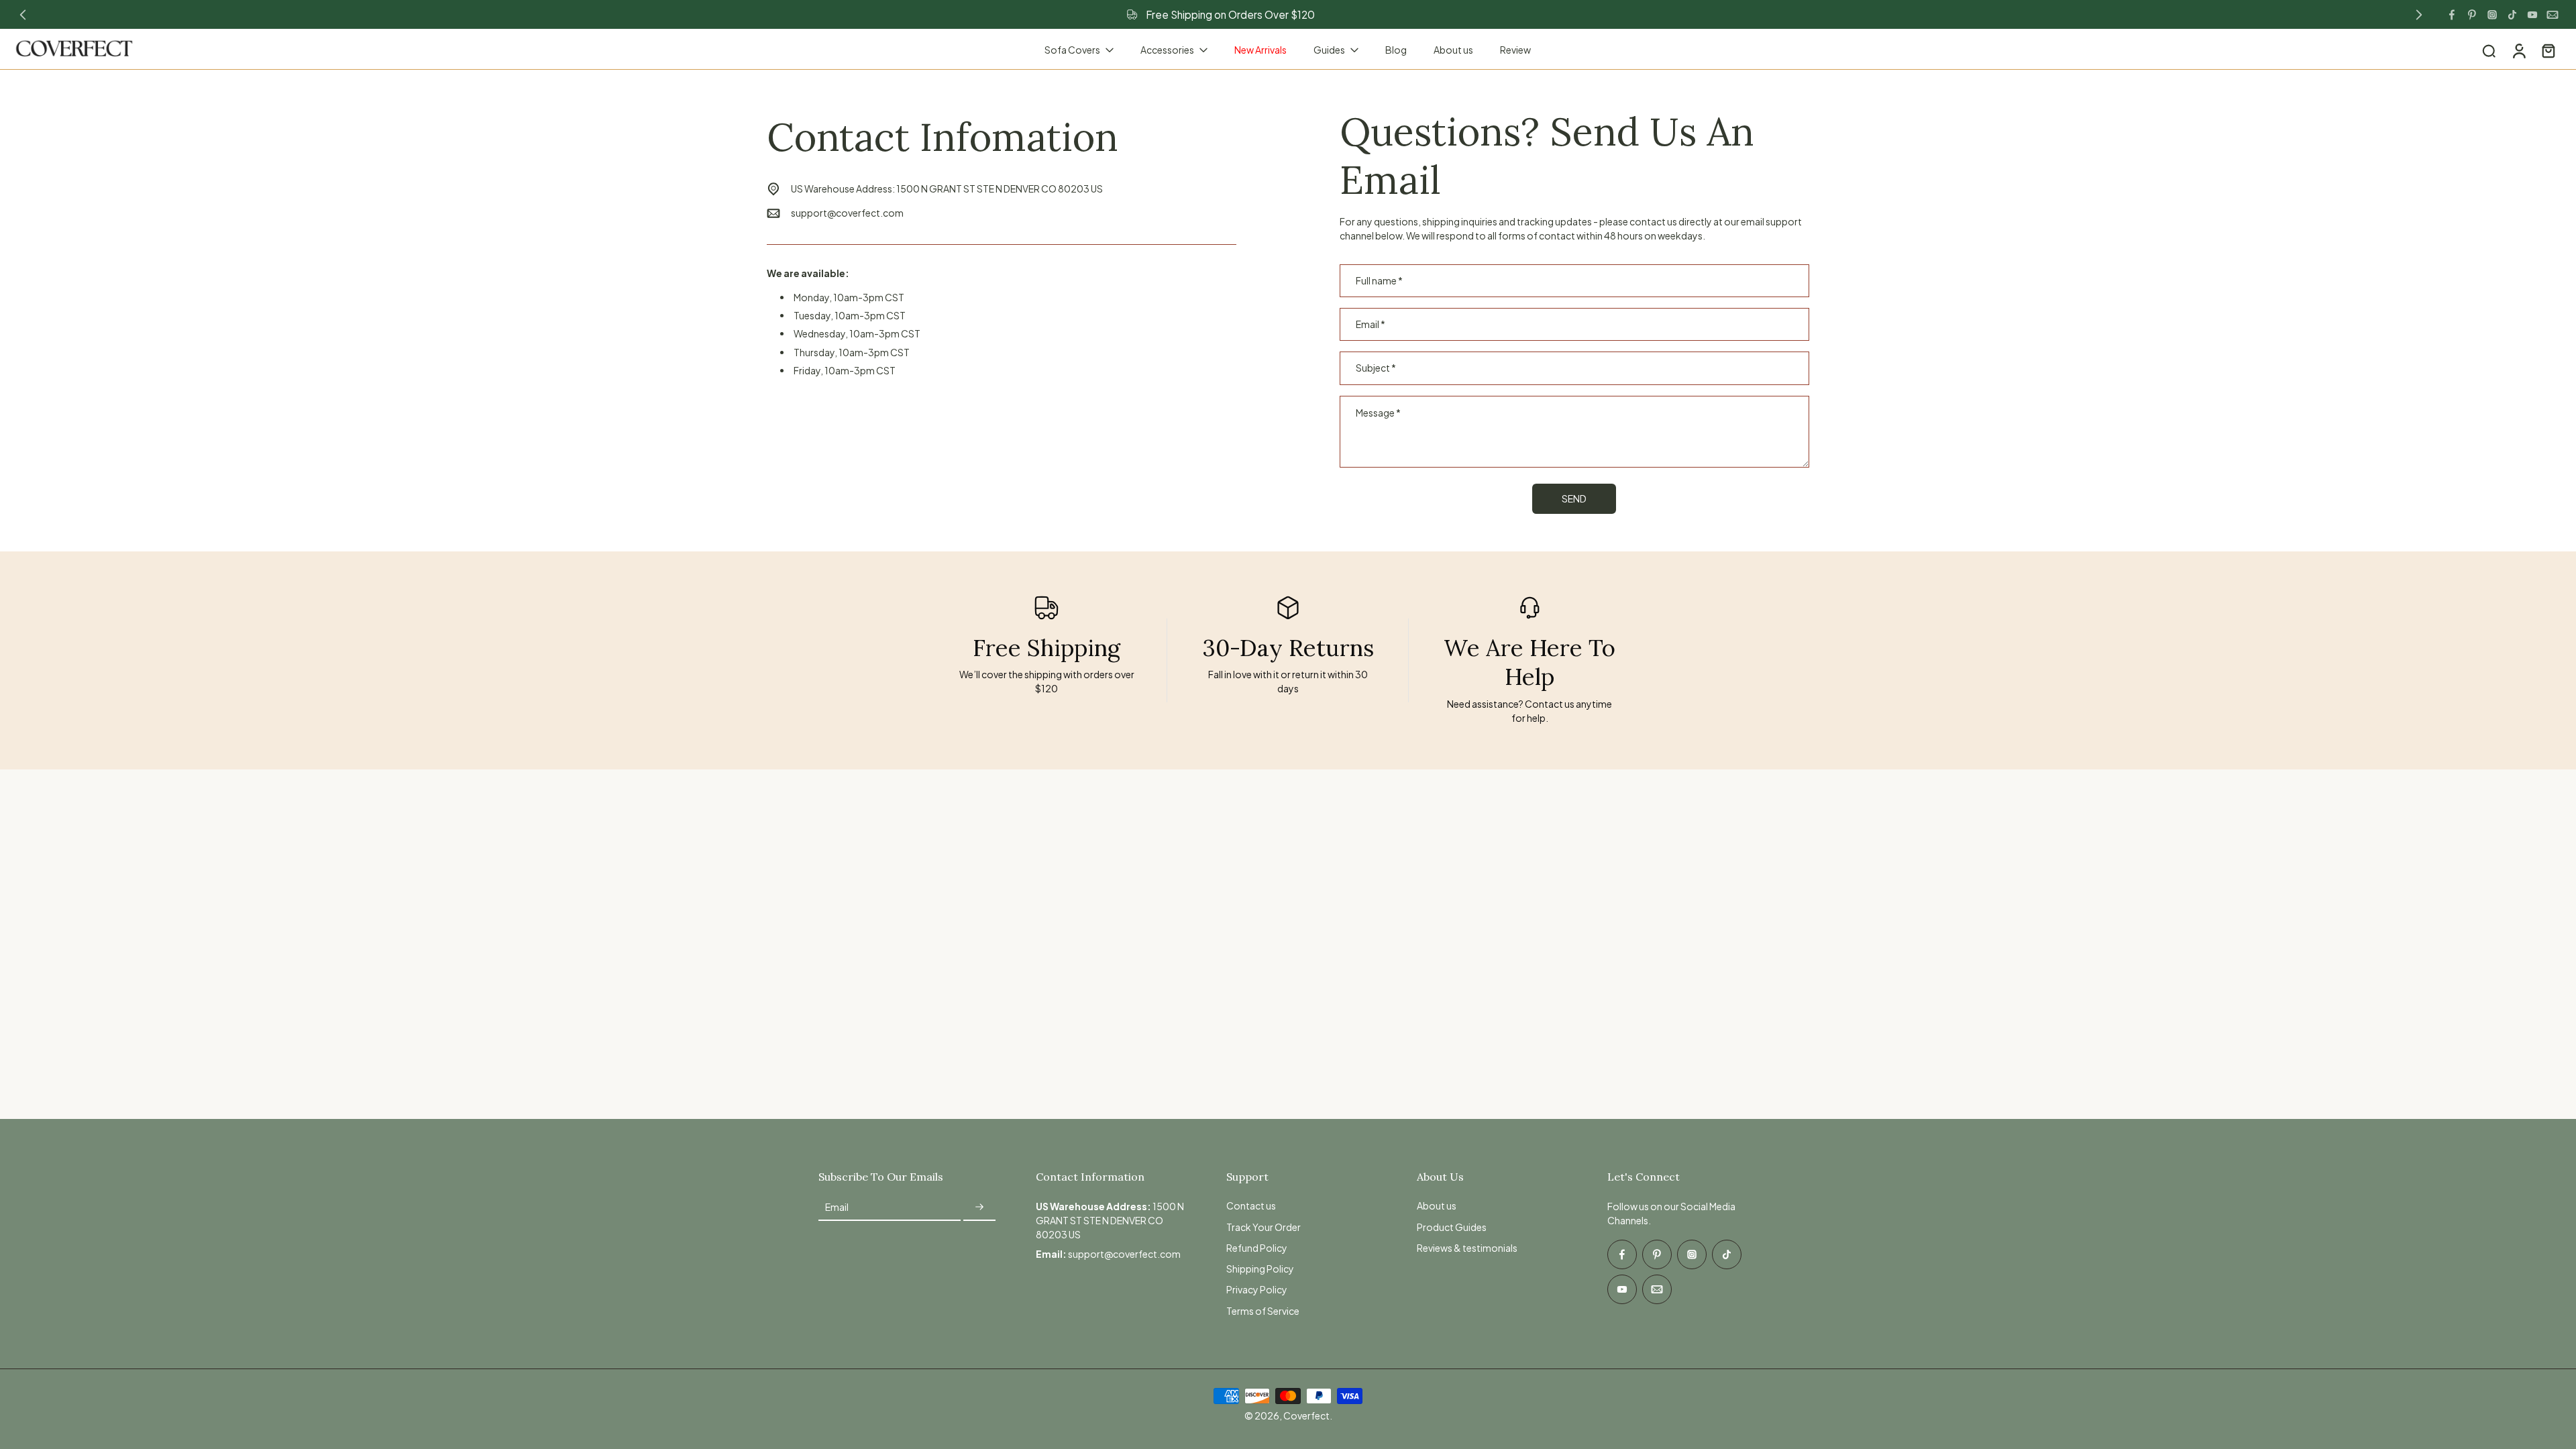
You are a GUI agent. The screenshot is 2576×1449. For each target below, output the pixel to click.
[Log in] (2518, 50)
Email (1371, 324)
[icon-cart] (2548, 50)
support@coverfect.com (847, 213)
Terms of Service (1263, 1311)
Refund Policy (1257, 1248)
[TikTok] (2512, 15)
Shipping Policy (1260, 1269)
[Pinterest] (2472, 15)
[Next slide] (2419, 15)
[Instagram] (2492, 15)
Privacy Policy (1257, 1289)
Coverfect (1306, 1415)
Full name (1379, 281)
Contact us (1251, 1205)
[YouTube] (2532, 15)
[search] (2489, 50)
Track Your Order (1264, 1227)
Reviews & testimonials (1467, 1248)
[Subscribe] (979, 1207)
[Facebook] (2452, 15)
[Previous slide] (23, 15)
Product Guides (1452, 1227)
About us (1437, 1205)
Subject (1376, 368)
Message (1378, 413)
